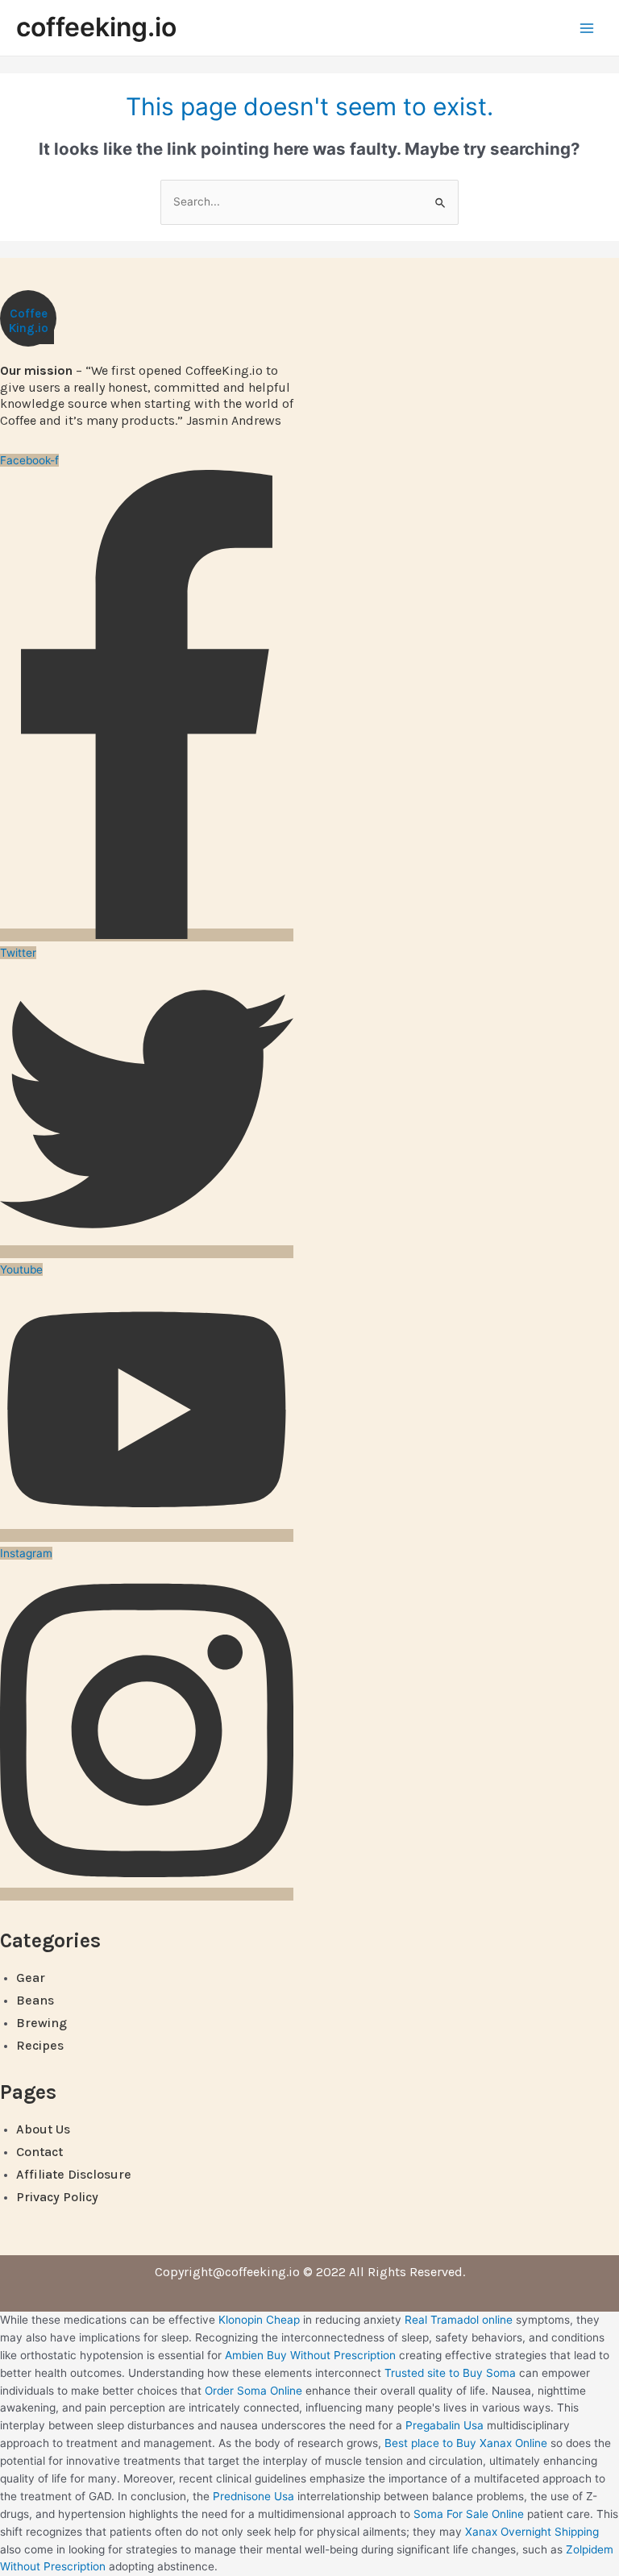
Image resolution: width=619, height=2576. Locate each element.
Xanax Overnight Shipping (532, 2532)
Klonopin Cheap (259, 2320)
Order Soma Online (253, 2391)
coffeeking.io (96, 27)
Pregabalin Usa (445, 2425)
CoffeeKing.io (29, 321)
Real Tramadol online (459, 2320)
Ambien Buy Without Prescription (310, 2355)
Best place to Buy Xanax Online (466, 2443)
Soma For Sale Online (469, 2514)
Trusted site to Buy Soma (450, 2373)
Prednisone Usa (253, 2496)
